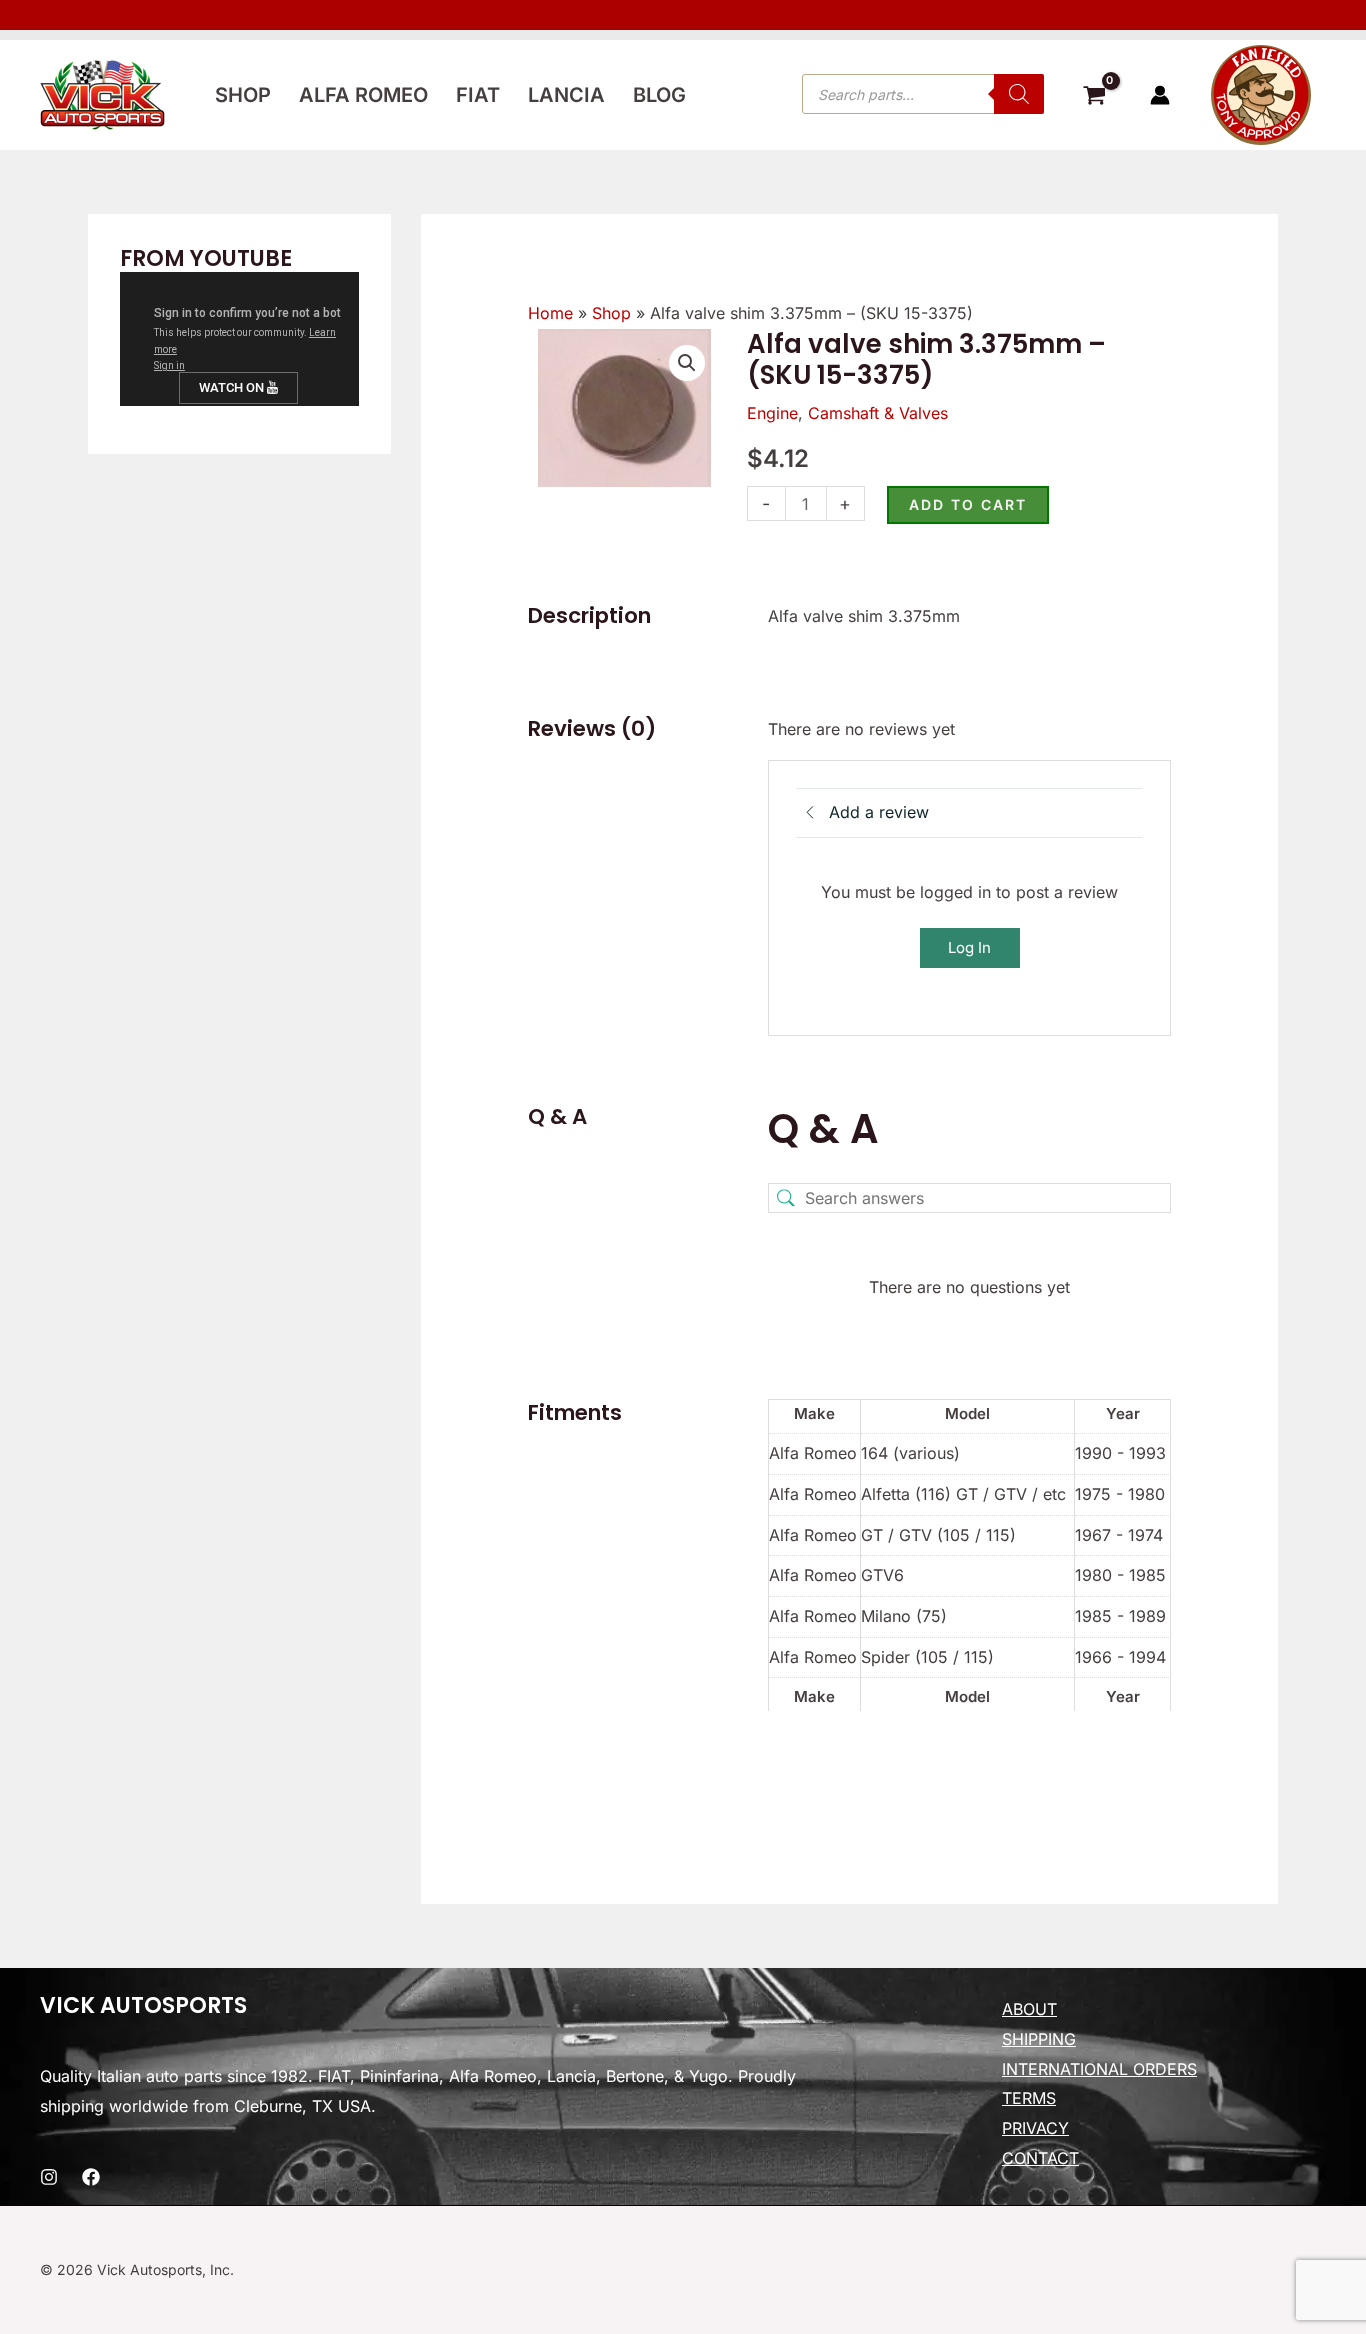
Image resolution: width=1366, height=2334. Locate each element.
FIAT (478, 95)
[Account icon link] (1160, 95)
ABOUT (1029, 2009)
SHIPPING (1039, 2039)
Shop (243, 95)
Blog (659, 95)
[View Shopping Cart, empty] (1094, 98)
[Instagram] (49, 2177)
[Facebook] (91, 2177)
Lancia (566, 95)
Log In (969, 947)
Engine (772, 413)
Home (550, 313)
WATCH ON (233, 387)
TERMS (1029, 2098)
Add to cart (968, 504)
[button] (687, 363)
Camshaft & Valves (878, 413)
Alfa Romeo (363, 95)
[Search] (1019, 94)
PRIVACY (1035, 2128)
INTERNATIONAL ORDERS (1099, 2069)
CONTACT (1040, 2158)
